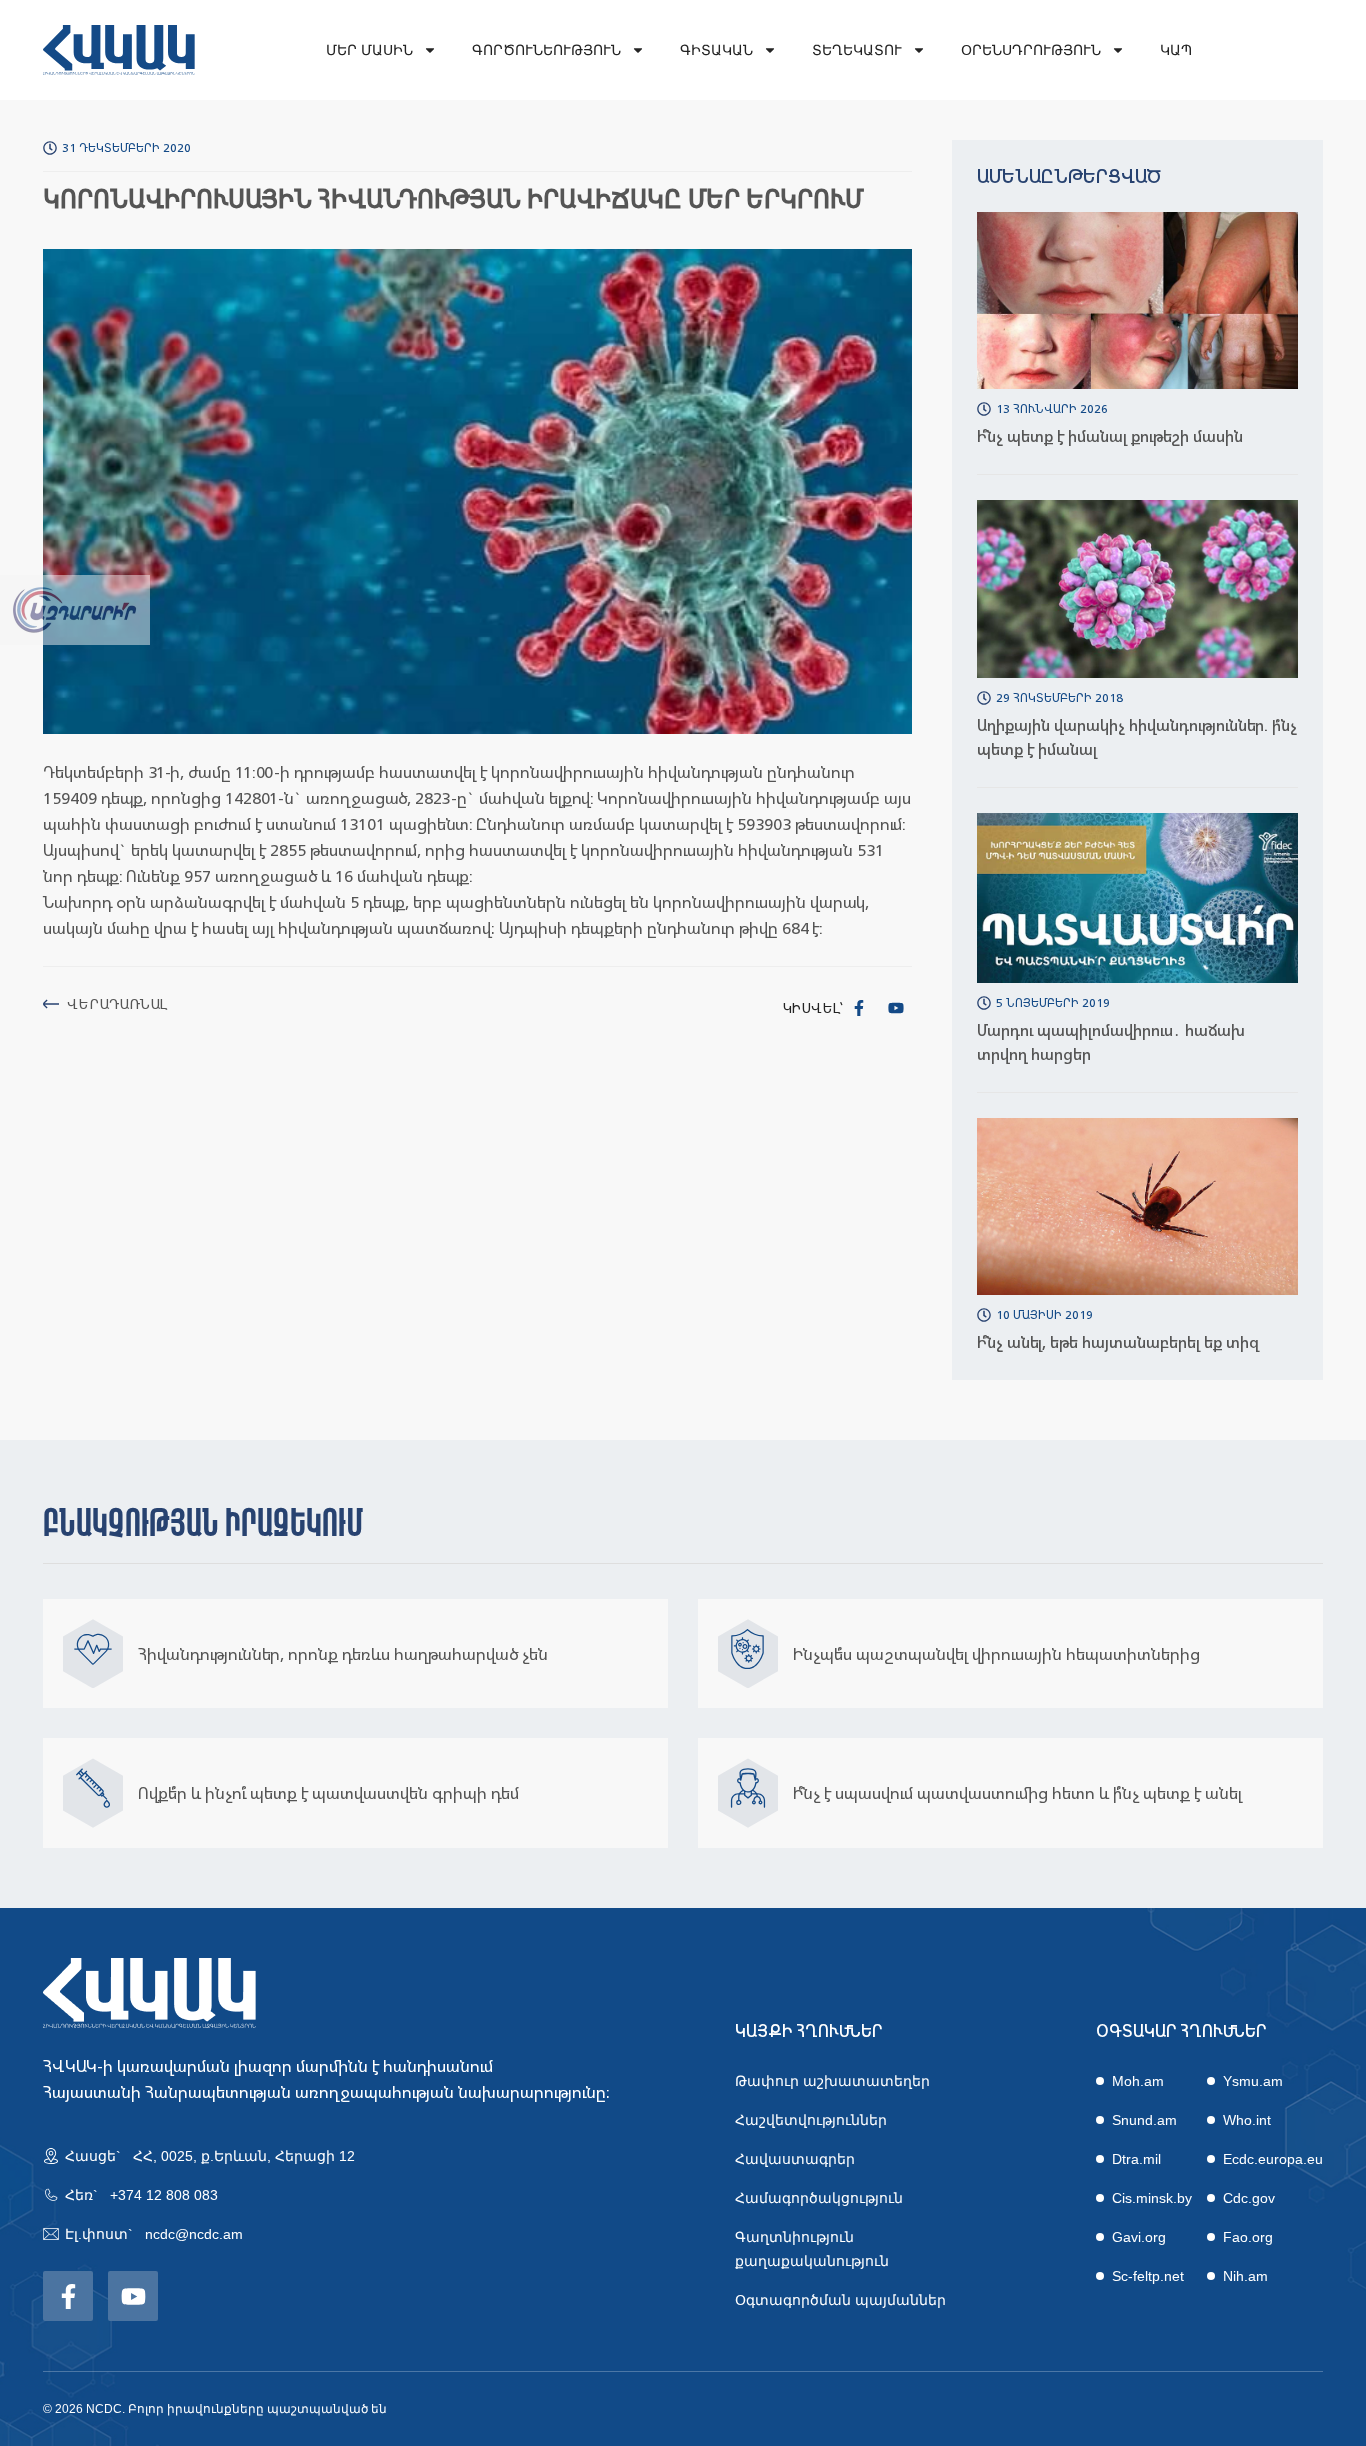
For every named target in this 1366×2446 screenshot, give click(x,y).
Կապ (1176, 50)
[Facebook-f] (859, 1008)
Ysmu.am (1253, 2081)
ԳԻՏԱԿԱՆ (716, 50)
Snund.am (1144, 2120)
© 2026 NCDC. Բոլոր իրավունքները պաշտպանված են (215, 2409)
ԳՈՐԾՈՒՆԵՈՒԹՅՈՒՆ (546, 50)
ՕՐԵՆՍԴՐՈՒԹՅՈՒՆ (1031, 50)
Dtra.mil (1136, 2159)
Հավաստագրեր (795, 2159)
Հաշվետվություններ (811, 2120)
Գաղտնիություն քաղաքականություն (812, 2249)
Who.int (1247, 2120)
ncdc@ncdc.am (194, 2234)
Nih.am (1245, 2276)
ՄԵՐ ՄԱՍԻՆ (369, 50)
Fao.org (1248, 2237)
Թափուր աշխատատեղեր (832, 2081)
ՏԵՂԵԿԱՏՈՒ (857, 50)
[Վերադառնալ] (51, 1004)
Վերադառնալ (117, 1003)
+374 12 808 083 (164, 2195)
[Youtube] (896, 1008)
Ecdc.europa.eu (1273, 2159)
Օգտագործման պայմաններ (840, 2300)
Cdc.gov (1249, 2198)
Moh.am (1138, 2081)
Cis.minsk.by (1152, 2198)
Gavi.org (1139, 2237)
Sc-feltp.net (1148, 2276)
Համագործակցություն (819, 2198)
